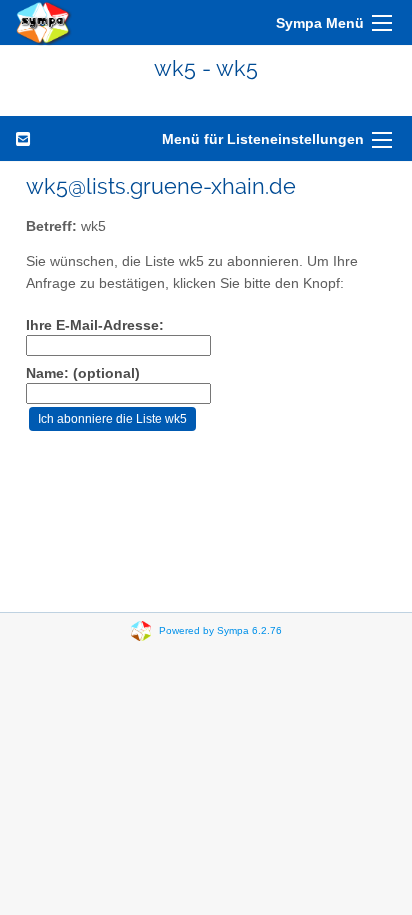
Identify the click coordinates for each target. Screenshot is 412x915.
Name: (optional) (83, 373)
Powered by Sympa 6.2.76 (220, 630)
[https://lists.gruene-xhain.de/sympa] (44, 22)
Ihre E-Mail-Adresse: (95, 325)
